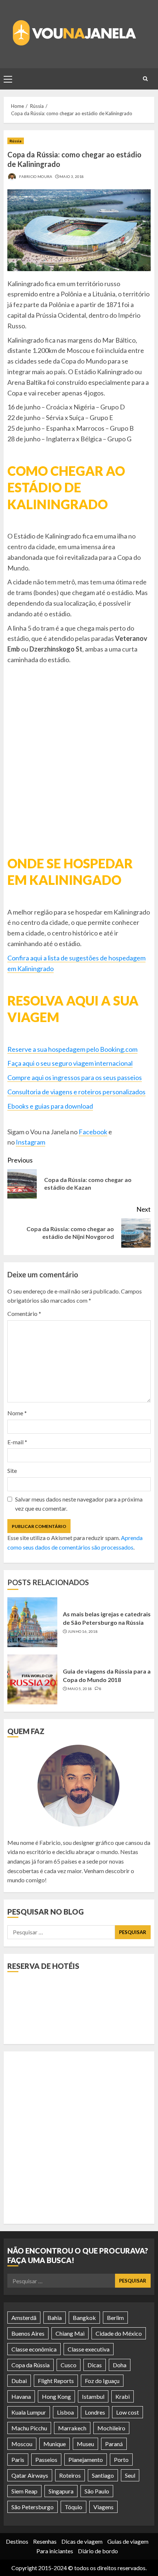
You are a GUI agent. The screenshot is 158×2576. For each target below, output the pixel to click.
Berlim (115, 2318)
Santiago (103, 2475)
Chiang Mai (70, 2333)
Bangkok (84, 2318)
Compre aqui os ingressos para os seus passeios (75, 1077)
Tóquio (73, 2507)
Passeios (46, 2460)
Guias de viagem (128, 2541)
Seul (130, 2475)
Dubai (19, 2381)
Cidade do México (119, 2333)
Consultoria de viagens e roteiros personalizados (76, 1092)
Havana (21, 2396)
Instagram (30, 1142)
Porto (121, 2460)
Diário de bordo (98, 2551)
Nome (17, 1413)
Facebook (93, 1132)
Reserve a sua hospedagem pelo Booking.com (72, 1049)
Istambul (93, 2396)
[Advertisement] (79, 2138)
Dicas (95, 2365)
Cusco (69, 2365)
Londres (95, 2412)
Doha (120, 2365)
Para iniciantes (55, 2551)
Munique (55, 2444)
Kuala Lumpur (29, 2412)
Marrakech (72, 2428)
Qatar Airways (30, 2475)
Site (12, 1471)
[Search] (145, 79)
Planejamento (86, 2460)
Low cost (128, 2412)
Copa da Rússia (30, 2365)
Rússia (16, 141)
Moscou (22, 2444)
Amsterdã (24, 2318)
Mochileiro (111, 2428)
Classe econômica (34, 2349)
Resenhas (45, 2541)
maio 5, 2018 (80, 1689)
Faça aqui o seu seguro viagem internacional (70, 1063)
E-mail (17, 1442)
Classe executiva (89, 2349)
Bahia (55, 2318)
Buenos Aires (28, 2333)
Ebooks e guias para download (50, 1106)
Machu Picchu (29, 2428)
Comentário (24, 1313)
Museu (85, 2444)
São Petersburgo (33, 2507)
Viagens (103, 2507)
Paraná (114, 2444)
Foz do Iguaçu (102, 2381)
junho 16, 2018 (83, 1631)
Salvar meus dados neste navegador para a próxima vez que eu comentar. (79, 1504)
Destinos (17, 2541)
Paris (18, 2460)
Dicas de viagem (82, 2541)
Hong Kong (56, 2396)
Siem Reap (24, 2491)
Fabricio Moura (35, 176)
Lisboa (65, 2412)
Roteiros (70, 2475)
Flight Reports (56, 2381)
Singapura (61, 2491)
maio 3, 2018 (72, 176)
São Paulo (97, 2491)
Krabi (123, 2396)
